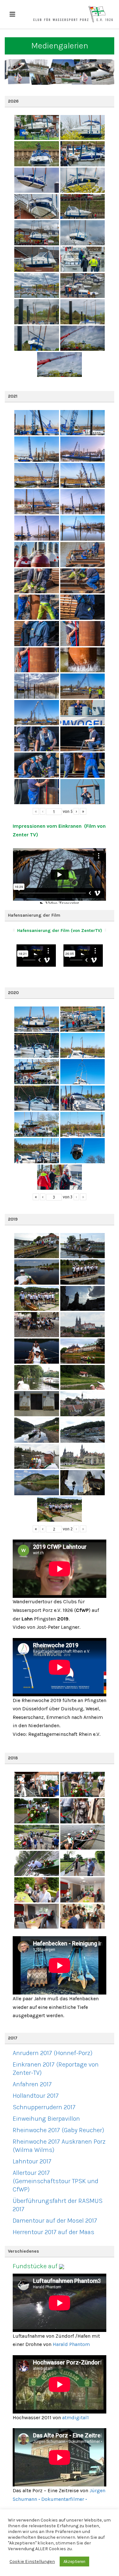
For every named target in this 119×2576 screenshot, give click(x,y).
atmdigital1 (76, 2417)
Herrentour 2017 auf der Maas (53, 2232)
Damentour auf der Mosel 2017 (55, 2221)
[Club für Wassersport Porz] (73, 14)
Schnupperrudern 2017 (44, 2107)
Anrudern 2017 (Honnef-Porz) (53, 2053)
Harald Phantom (71, 2344)
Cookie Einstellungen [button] (32, 2562)
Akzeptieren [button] (74, 2562)
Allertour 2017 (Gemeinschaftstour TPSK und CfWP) (56, 2181)
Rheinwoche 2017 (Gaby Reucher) (58, 2130)
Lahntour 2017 (32, 2161)
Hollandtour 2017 (36, 2096)
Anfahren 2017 (32, 2084)
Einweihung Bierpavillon (46, 2119)
